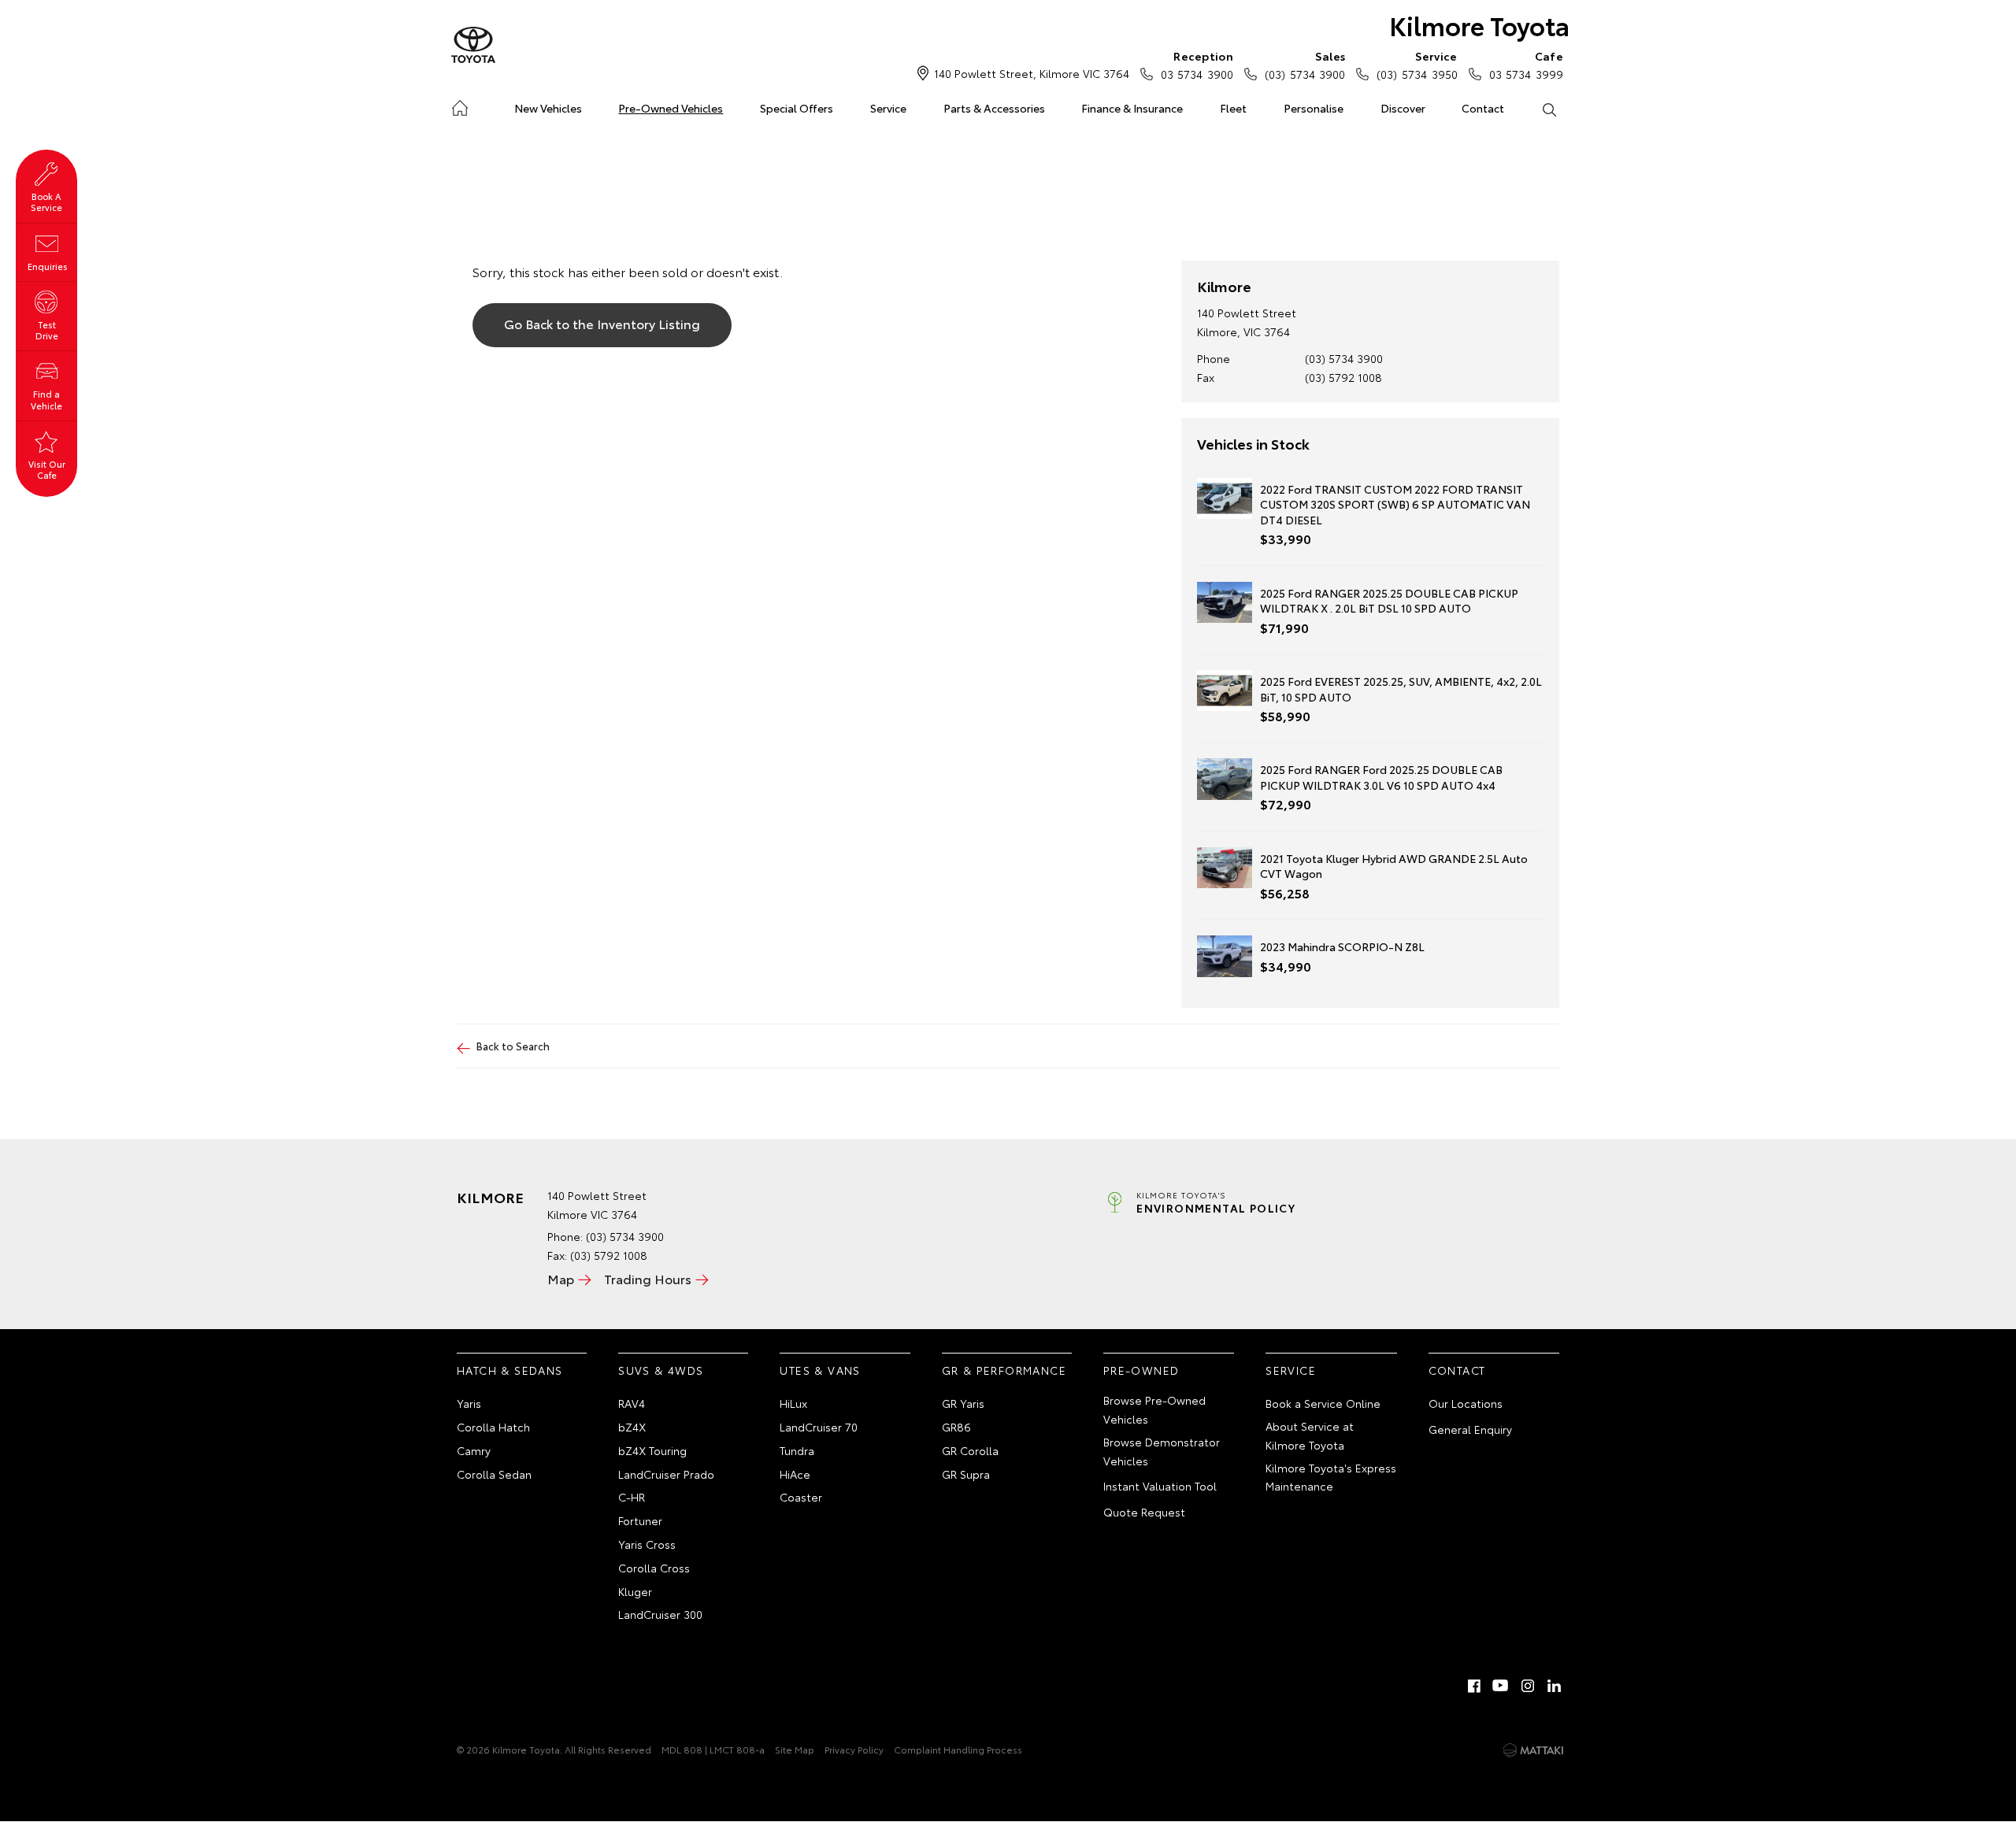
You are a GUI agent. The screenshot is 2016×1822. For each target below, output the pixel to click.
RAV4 (632, 1403)
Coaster (801, 1497)
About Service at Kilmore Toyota (1310, 1435)
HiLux (793, 1403)
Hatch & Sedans (510, 1370)
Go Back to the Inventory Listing (602, 323)
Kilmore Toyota (1479, 25)
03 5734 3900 (1197, 65)
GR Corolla (970, 1450)
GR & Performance (1004, 1370)
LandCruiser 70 (819, 1427)
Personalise (1314, 108)
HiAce (795, 1474)
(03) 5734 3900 (1305, 65)
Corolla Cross (654, 1568)
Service (888, 108)
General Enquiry (1470, 1429)
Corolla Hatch (493, 1427)
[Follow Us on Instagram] (1528, 1686)
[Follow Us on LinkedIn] (1555, 1686)
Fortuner (640, 1520)
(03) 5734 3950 (1417, 65)
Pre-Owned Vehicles (671, 108)
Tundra (797, 1450)
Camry (474, 1450)
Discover (1403, 108)
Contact (1483, 108)
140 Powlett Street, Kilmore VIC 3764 (1032, 73)
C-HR (632, 1497)
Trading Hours (648, 1278)
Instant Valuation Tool (1160, 1486)
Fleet (1233, 108)
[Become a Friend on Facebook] (1474, 1686)
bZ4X (632, 1427)
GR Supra (966, 1474)
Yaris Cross (647, 1544)
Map (561, 1278)
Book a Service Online (1323, 1403)
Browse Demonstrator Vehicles (1162, 1451)
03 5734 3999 (1526, 65)
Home (460, 105)
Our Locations (1466, 1403)
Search (1549, 109)
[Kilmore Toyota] (473, 46)
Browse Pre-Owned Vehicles (1154, 1409)
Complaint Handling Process (958, 1749)
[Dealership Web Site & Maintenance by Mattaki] (1533, 1750)
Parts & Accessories (994, 108)
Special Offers (797, 108)
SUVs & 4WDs (661, 1370)
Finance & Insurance (1132, 108)
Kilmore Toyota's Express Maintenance (1331, 1477)
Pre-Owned (1141, 1370)
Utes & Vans (820, 1370)
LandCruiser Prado (666, 1474)
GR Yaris (963, 1403)
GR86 (956, 1427)
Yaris (469, 1403)
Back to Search (513, 1046)
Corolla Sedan (494, 1474)
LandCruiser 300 (660, 1614)
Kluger (635, 1591)
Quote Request (1144, 1512)
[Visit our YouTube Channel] (1501, 1686)
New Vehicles (548, 108)
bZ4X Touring (652, 1450)
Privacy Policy (854, 1749)
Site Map (795, 1749)
